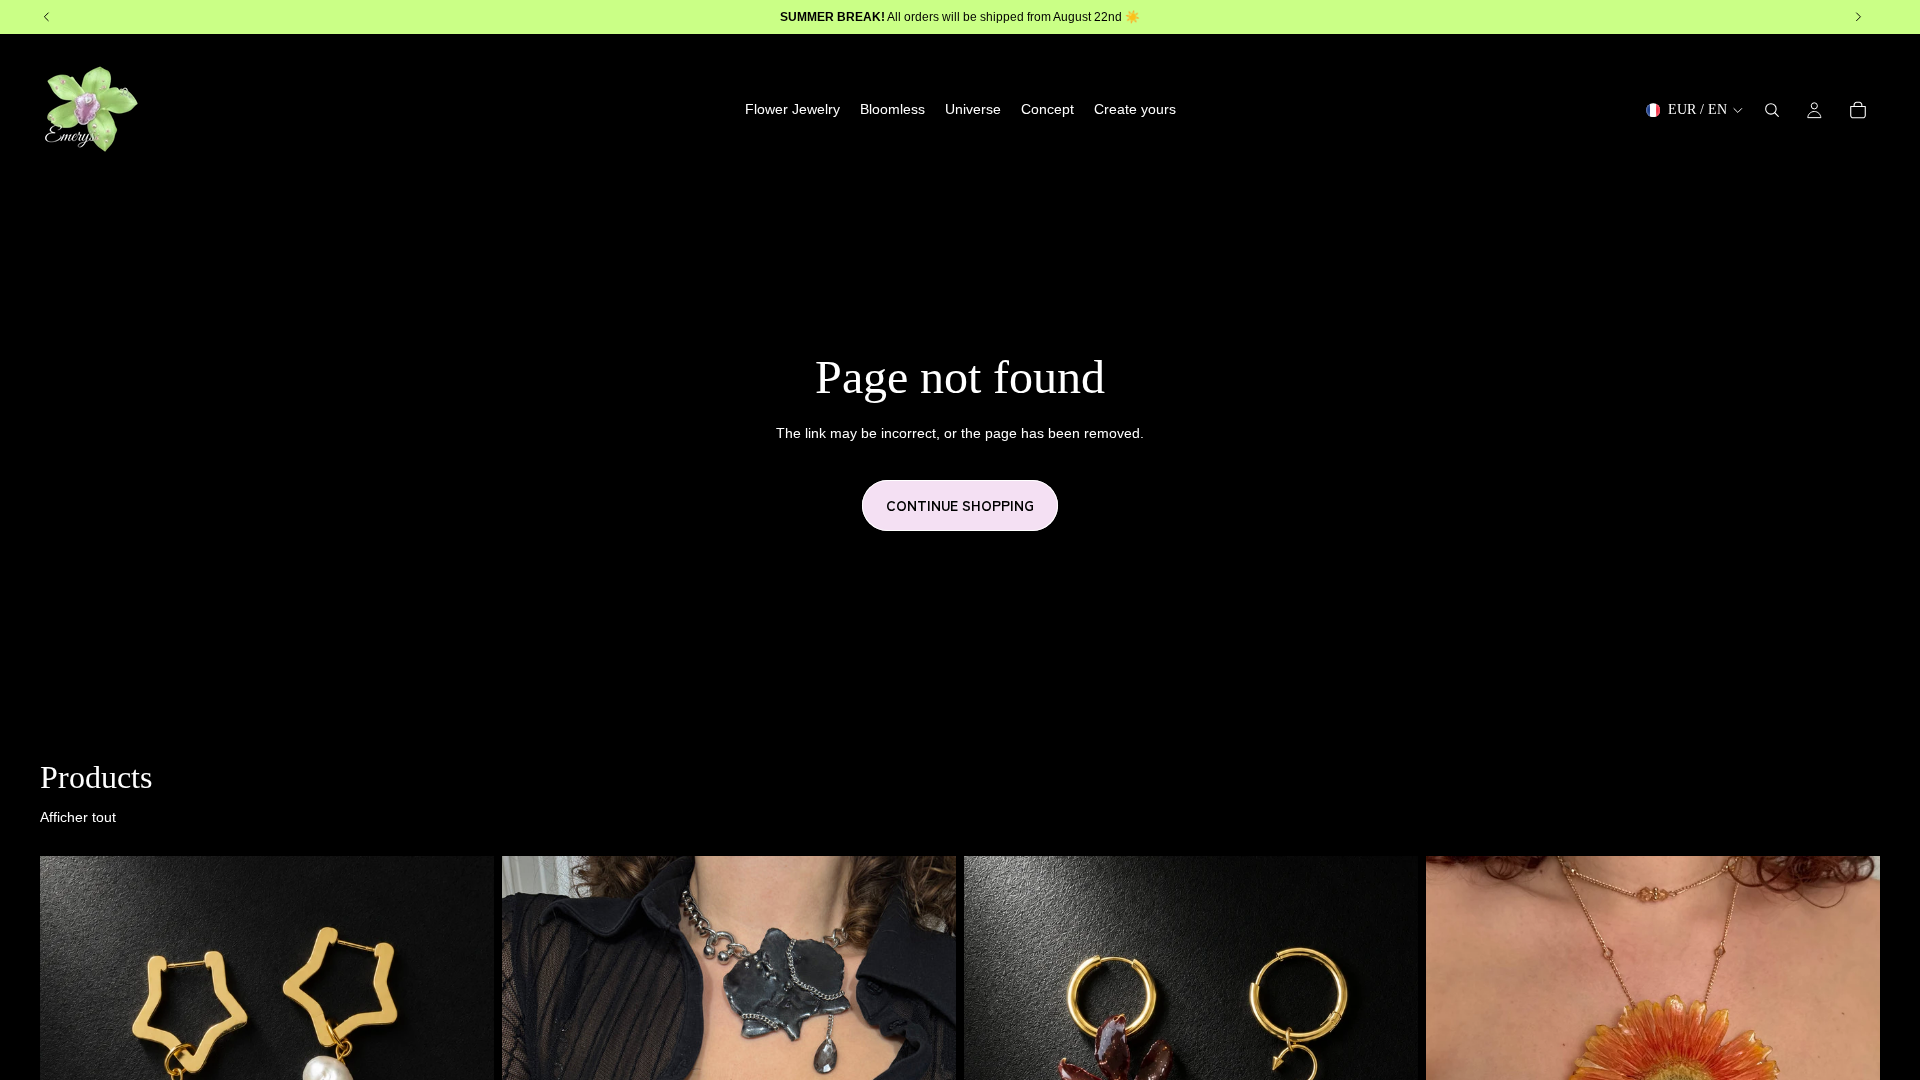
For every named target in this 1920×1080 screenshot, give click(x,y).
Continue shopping (960, 505)
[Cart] (1858, 110)
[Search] (1772, 110)
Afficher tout (78, 817)
